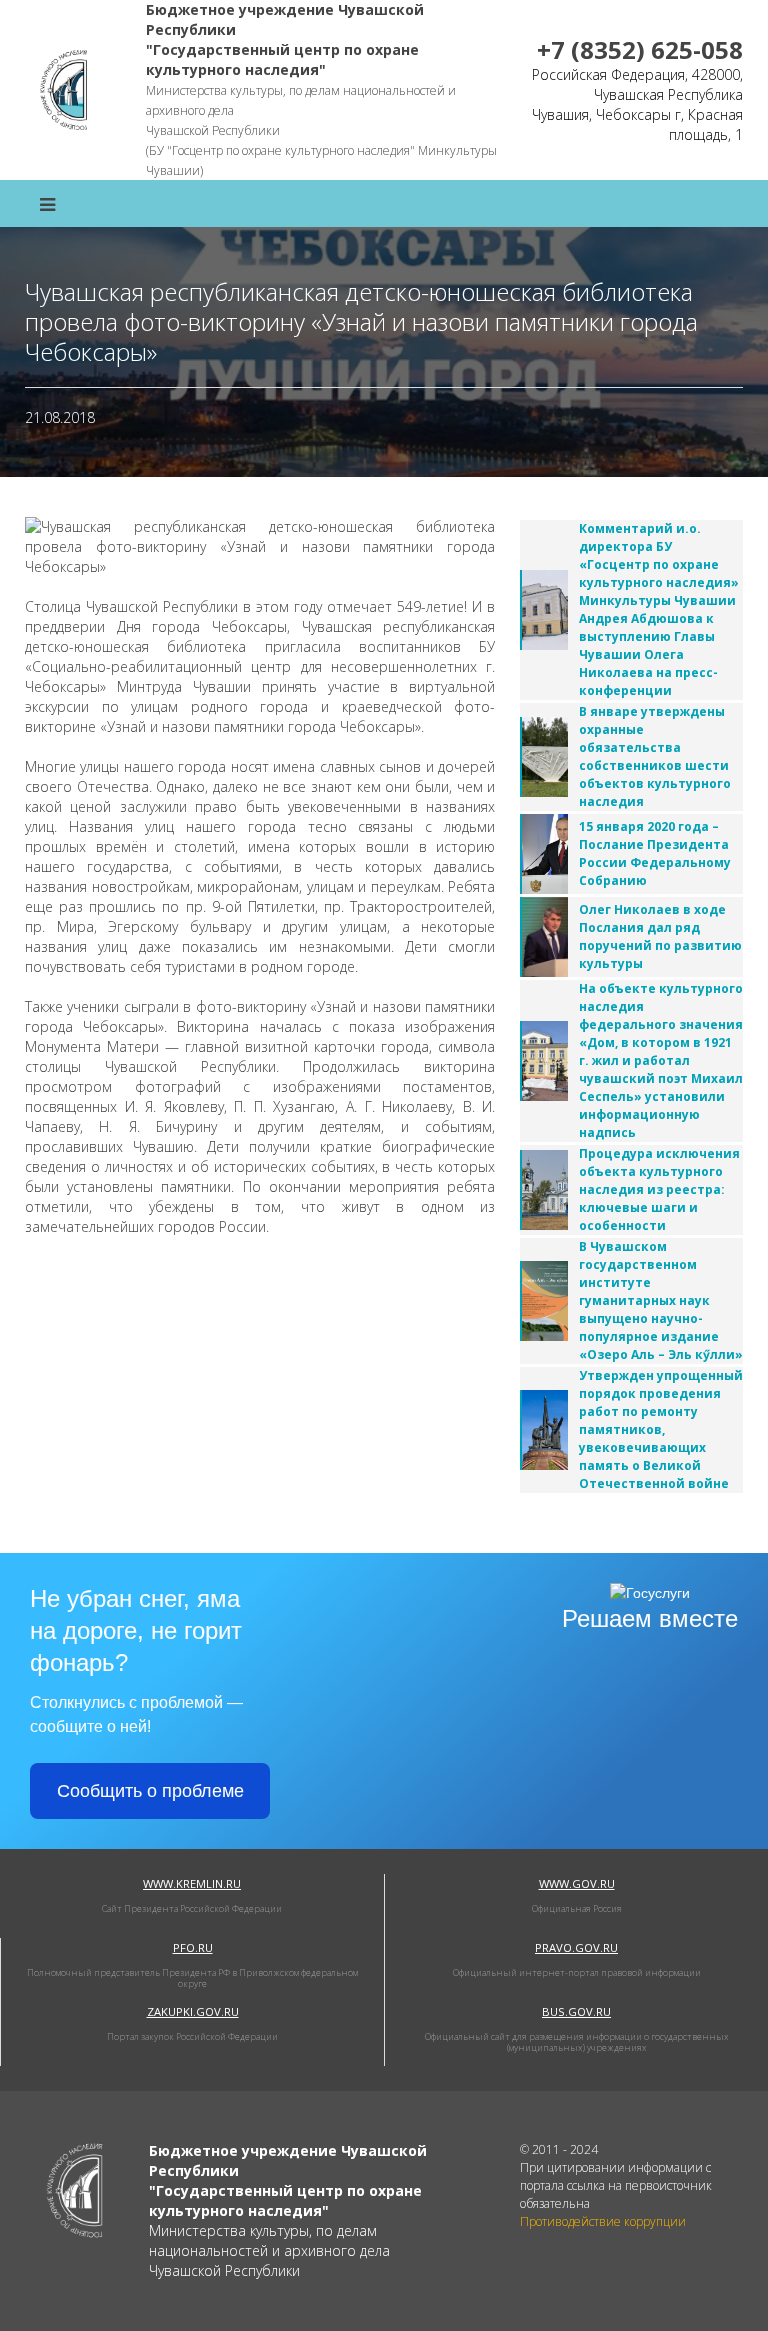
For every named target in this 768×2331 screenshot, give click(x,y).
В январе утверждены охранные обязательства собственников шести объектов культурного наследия (655, 756)
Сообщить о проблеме (150, 1791)
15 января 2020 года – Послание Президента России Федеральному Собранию (655, 853)
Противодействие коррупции (603, 2221)
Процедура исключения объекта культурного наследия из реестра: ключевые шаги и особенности (659, 1189)
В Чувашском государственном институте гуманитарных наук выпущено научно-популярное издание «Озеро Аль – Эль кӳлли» (661, 1300)
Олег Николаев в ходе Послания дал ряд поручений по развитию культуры (660, 936)
